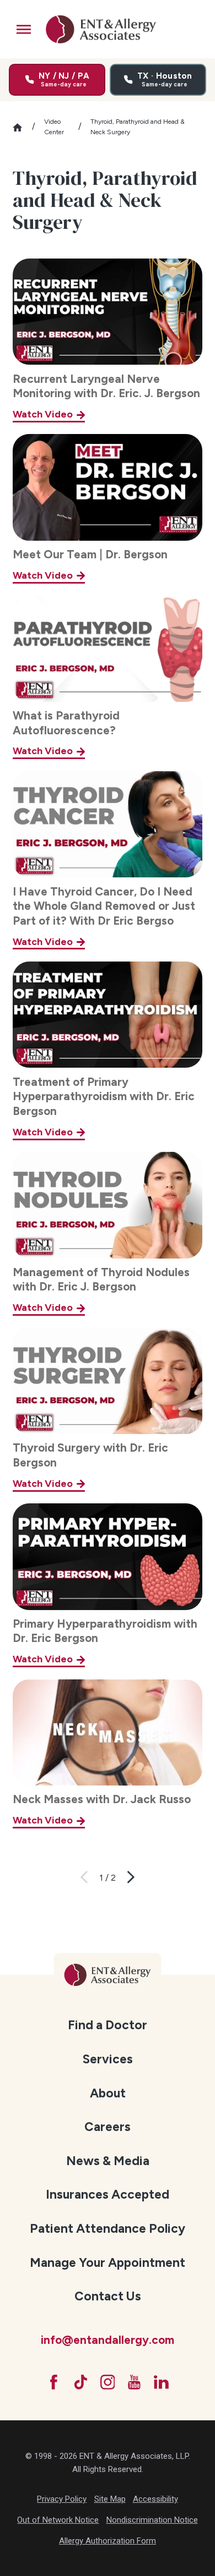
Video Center (54, 127)
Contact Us (108, 2296)
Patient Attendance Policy (108, 2228)
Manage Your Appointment (108, 2262)
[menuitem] (108, 2024)
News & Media (108, 2161)
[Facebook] (54, 2382)
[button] (24, 29)
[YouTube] (134, 2382)
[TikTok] (81, 2382)
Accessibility (155, 2499)
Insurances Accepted (108, 2194)
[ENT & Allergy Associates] (101, 29)
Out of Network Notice (58, 2520)
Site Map (110, 2499)
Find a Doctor (108, 2025)
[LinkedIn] (161, 2382)
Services (108, 2059)
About (108, 2093)
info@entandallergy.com (108, 2340)
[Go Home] (22, 127)
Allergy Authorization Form (108, 2541)
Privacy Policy (62, 2499)
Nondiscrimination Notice (152, 2520)
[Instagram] (108, 2382)
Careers (108, 2127)
